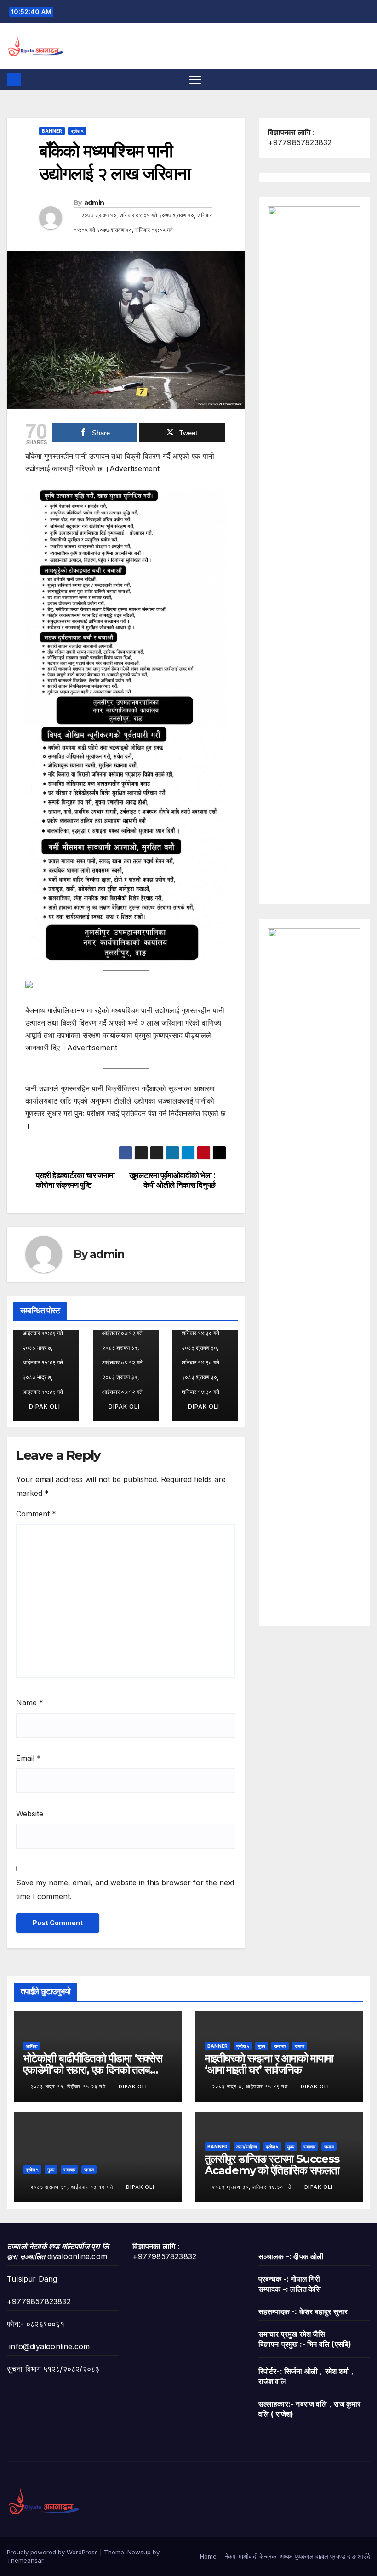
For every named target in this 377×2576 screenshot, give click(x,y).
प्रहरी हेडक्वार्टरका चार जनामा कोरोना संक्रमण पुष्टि (75, 1180)
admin (94, 203)
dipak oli (45, 1406)
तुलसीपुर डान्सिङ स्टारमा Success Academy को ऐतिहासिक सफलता (272, 2165)
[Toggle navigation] (196, 80)
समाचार (280, 2046)
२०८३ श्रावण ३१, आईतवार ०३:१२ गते (73, 2187)
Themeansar (25, 2560)
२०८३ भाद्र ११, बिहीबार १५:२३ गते (69, 2086)
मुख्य (262, 2046)
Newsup (139, 2552)
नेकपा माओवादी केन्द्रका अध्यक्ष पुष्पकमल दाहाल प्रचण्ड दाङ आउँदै (297, 2556)
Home (208, 2556)
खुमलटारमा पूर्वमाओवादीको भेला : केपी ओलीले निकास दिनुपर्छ (172, 1180)
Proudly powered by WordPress (53, 2552)
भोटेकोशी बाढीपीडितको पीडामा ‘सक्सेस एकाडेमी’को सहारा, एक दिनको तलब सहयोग (93, 2070)
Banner (52, 131)
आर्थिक (31, 2046)
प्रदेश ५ (77, 131)
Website (30, 1814)
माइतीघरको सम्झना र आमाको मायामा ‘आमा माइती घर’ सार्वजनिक (269, 2064)
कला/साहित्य (247, 2147)
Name (30, 1702)
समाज (300, 2046)
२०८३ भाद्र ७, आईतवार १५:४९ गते (251, 2086)
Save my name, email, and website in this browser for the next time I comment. (125, 1889)
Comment (36, 1514)
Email (29, 1758)
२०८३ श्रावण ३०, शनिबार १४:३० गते (253, 2187)
